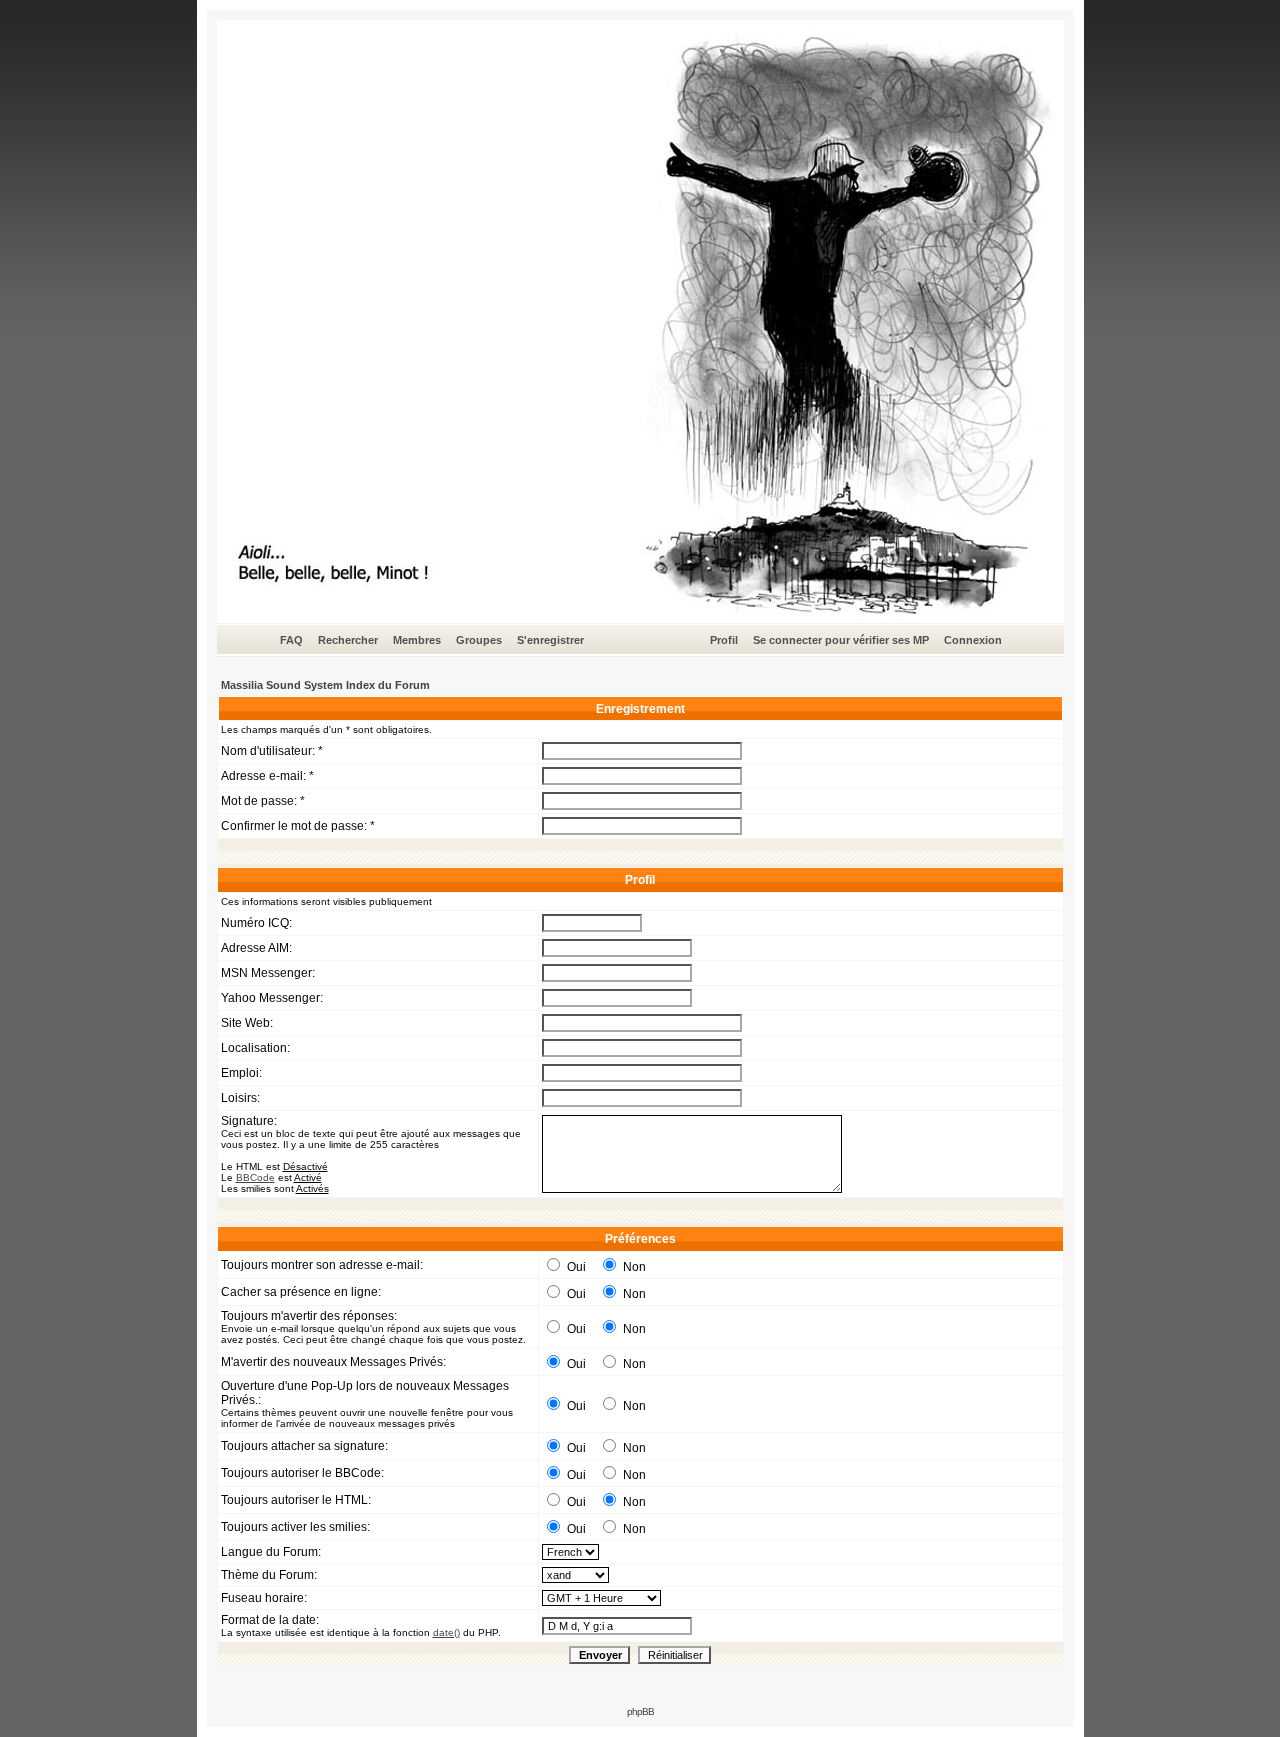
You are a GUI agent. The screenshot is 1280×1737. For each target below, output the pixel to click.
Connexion (973, 640)
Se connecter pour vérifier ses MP (841, 640)
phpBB (640, 1711)
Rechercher (348, 640)
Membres (417, 640)
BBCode (255, 1177)
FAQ (291, 640)
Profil (724, 640)
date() (446, 1632)
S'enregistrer (550, 640)
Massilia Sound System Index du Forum (325, 685)
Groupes (479, 640)
